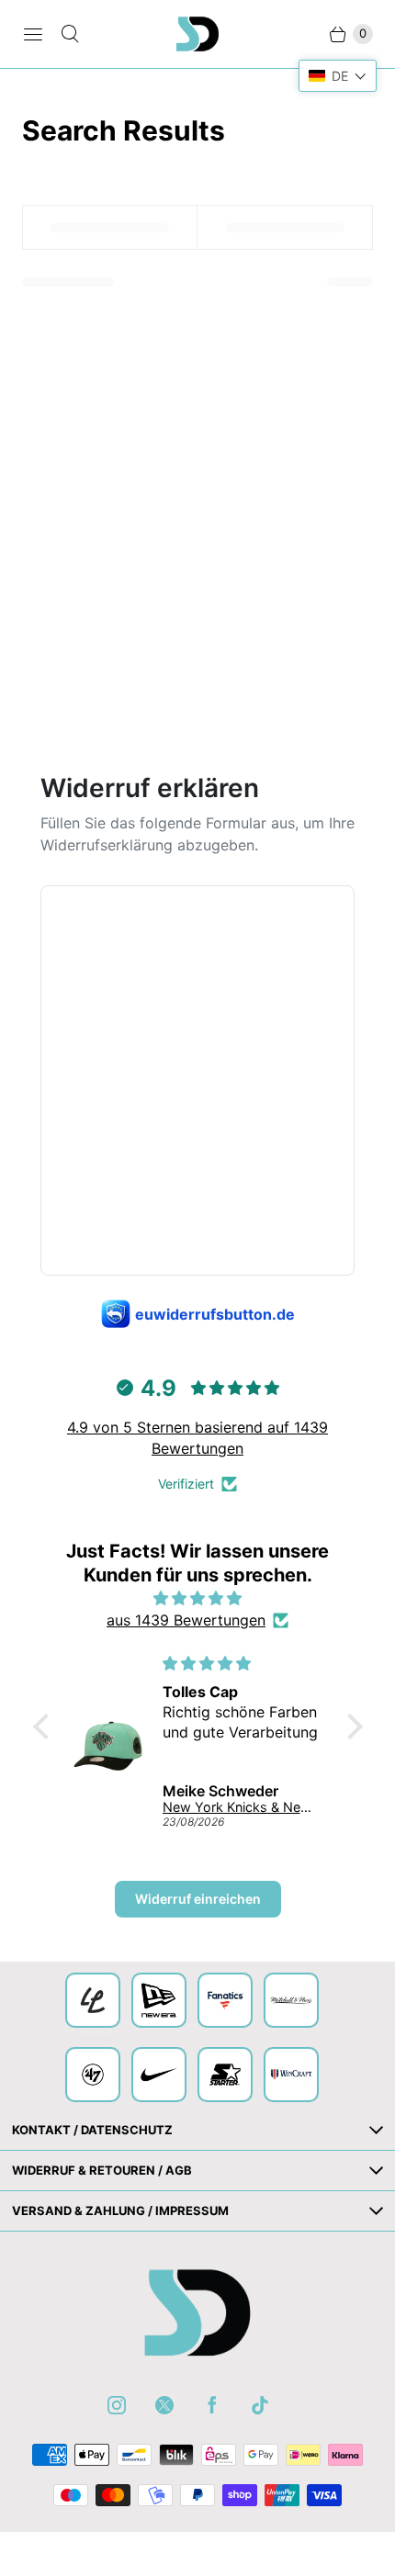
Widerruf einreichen (198, 1899)
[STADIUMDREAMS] (197, 34)
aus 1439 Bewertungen (186, 1620)
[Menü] (33, 34)
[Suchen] (70, 34)
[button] (45, 1727)
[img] (198, 1598)
